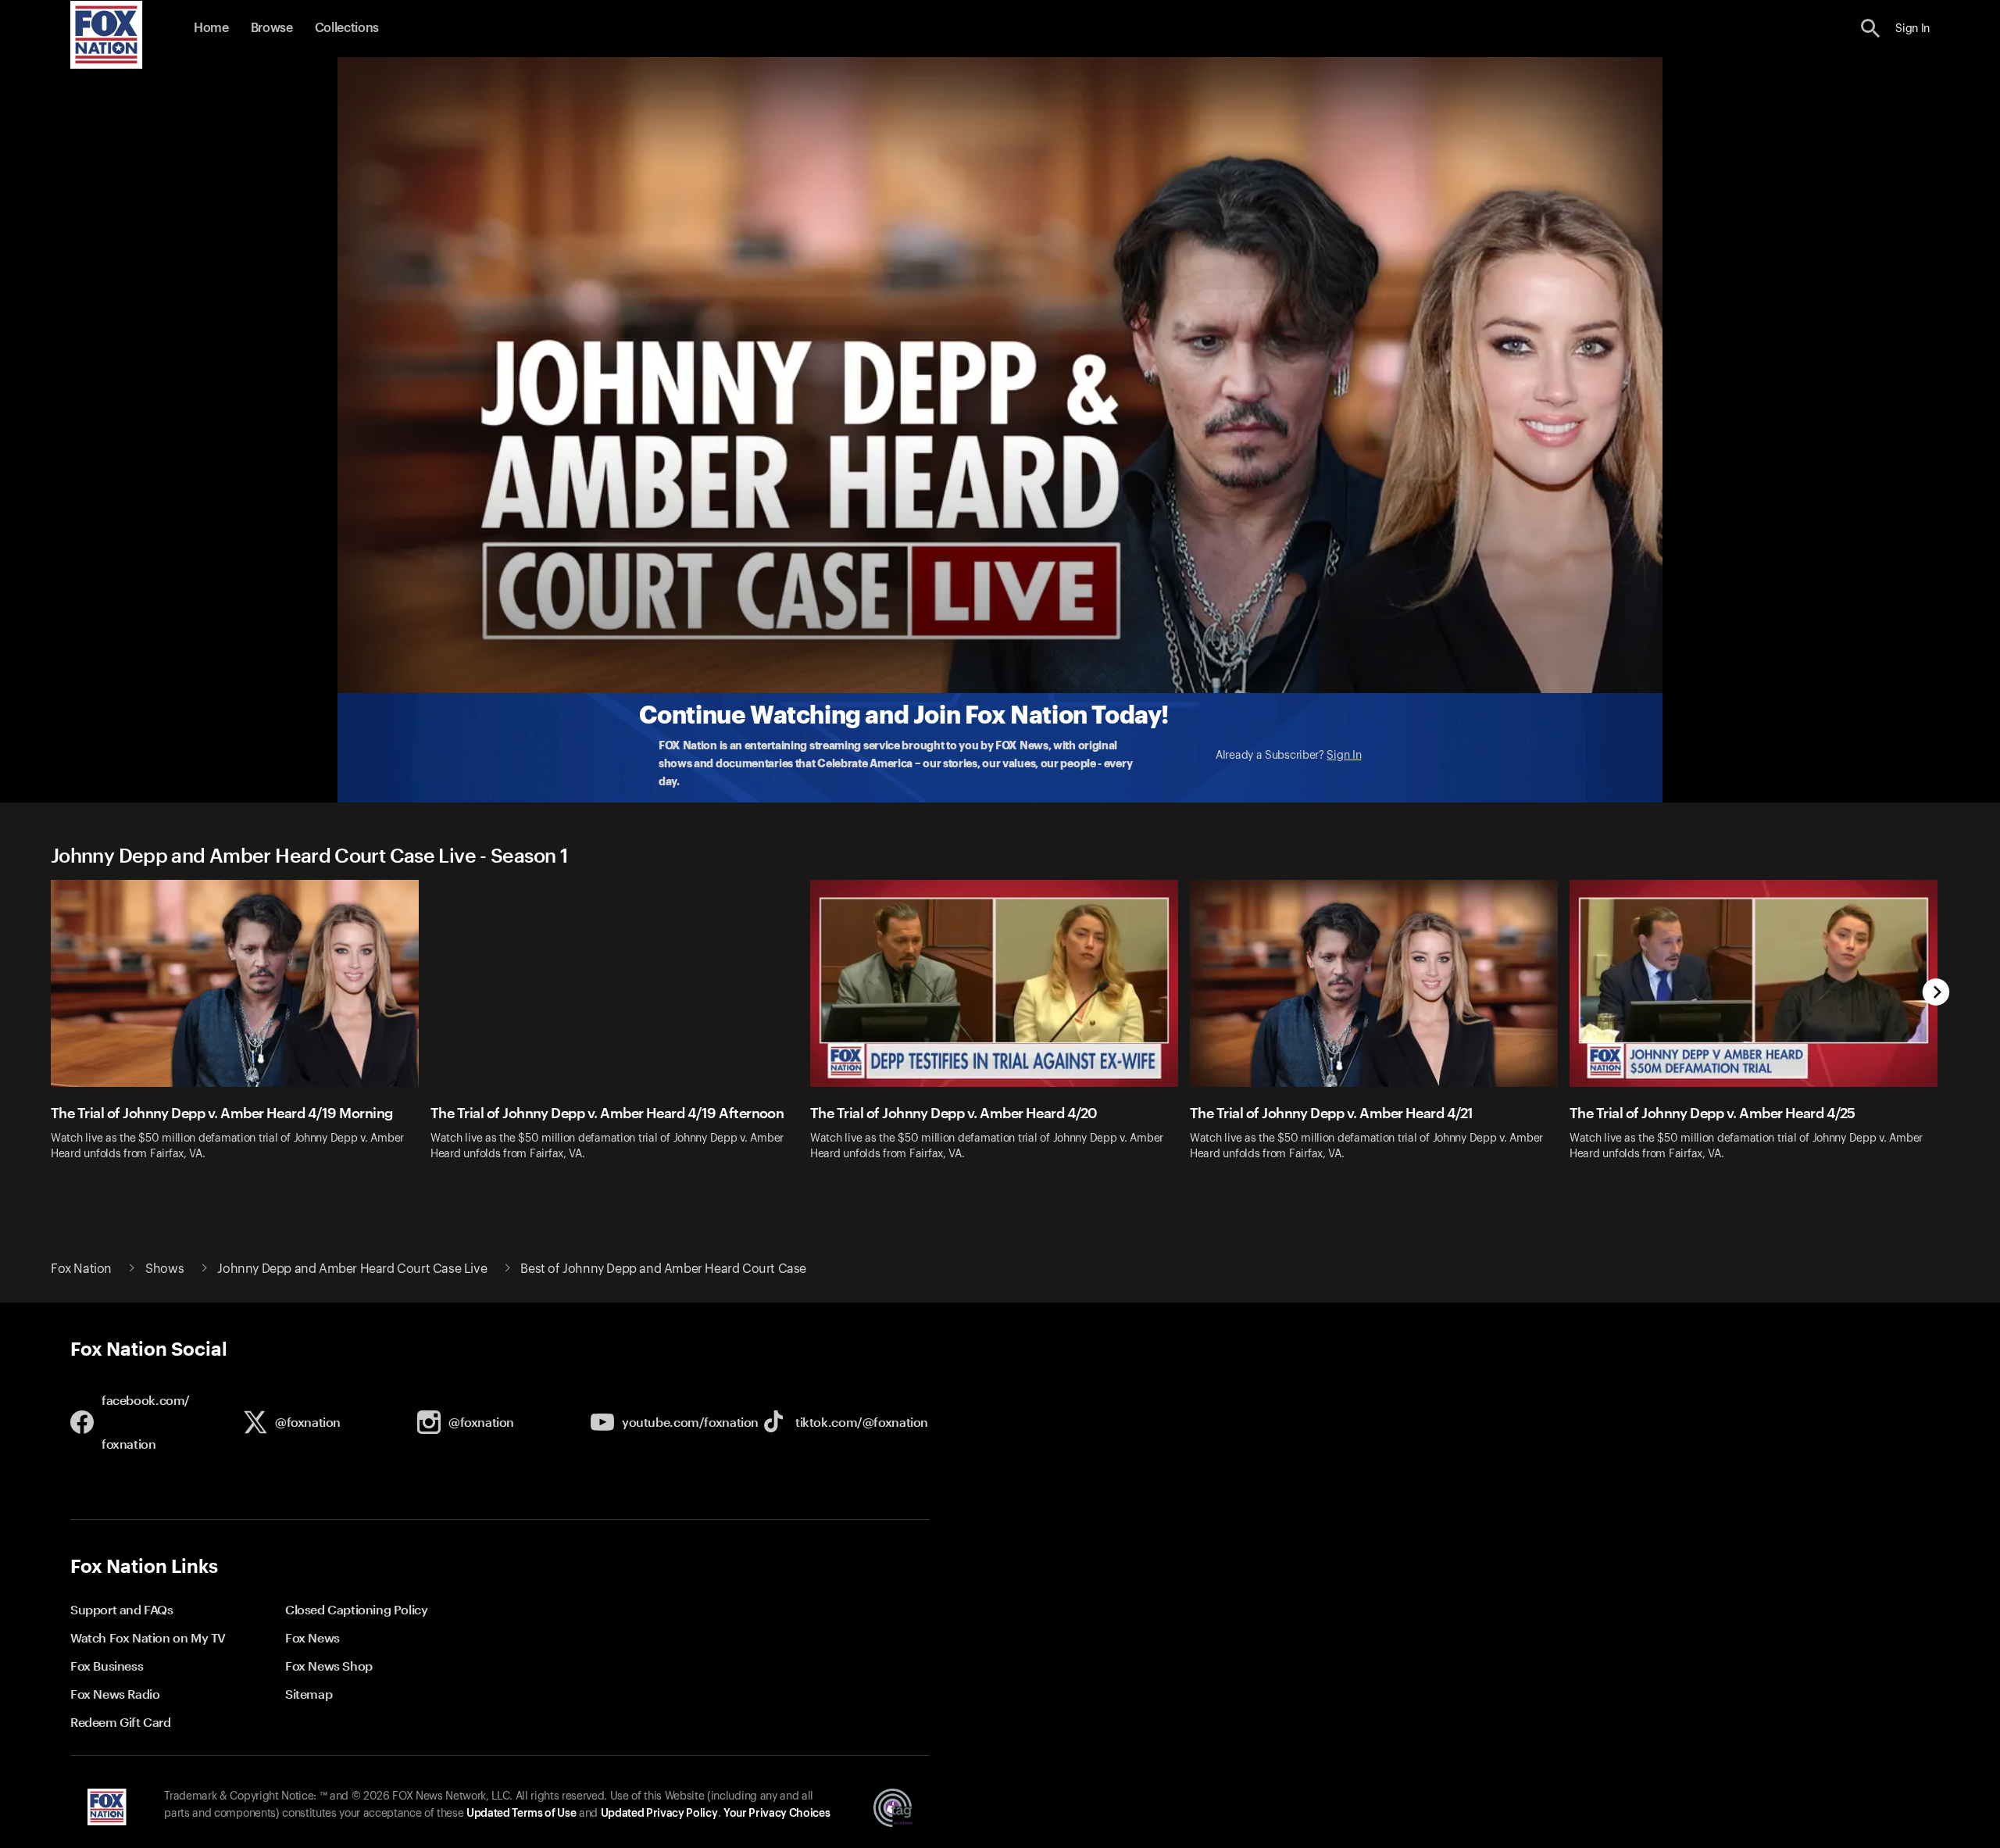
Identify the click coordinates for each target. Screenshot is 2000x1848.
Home (211, 28)
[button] (1871, 29)
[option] (241, 1030)
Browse (272, 28)
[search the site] (1871, 29)
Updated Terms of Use (521, 1814)
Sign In (1344, 756)
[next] (1936, 994)
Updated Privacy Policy (659, 1814)
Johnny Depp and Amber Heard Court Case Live (352, 1269)
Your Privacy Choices (777, 1814)
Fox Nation (81, 1269)
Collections (347, 28)
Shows (164, 1269)
